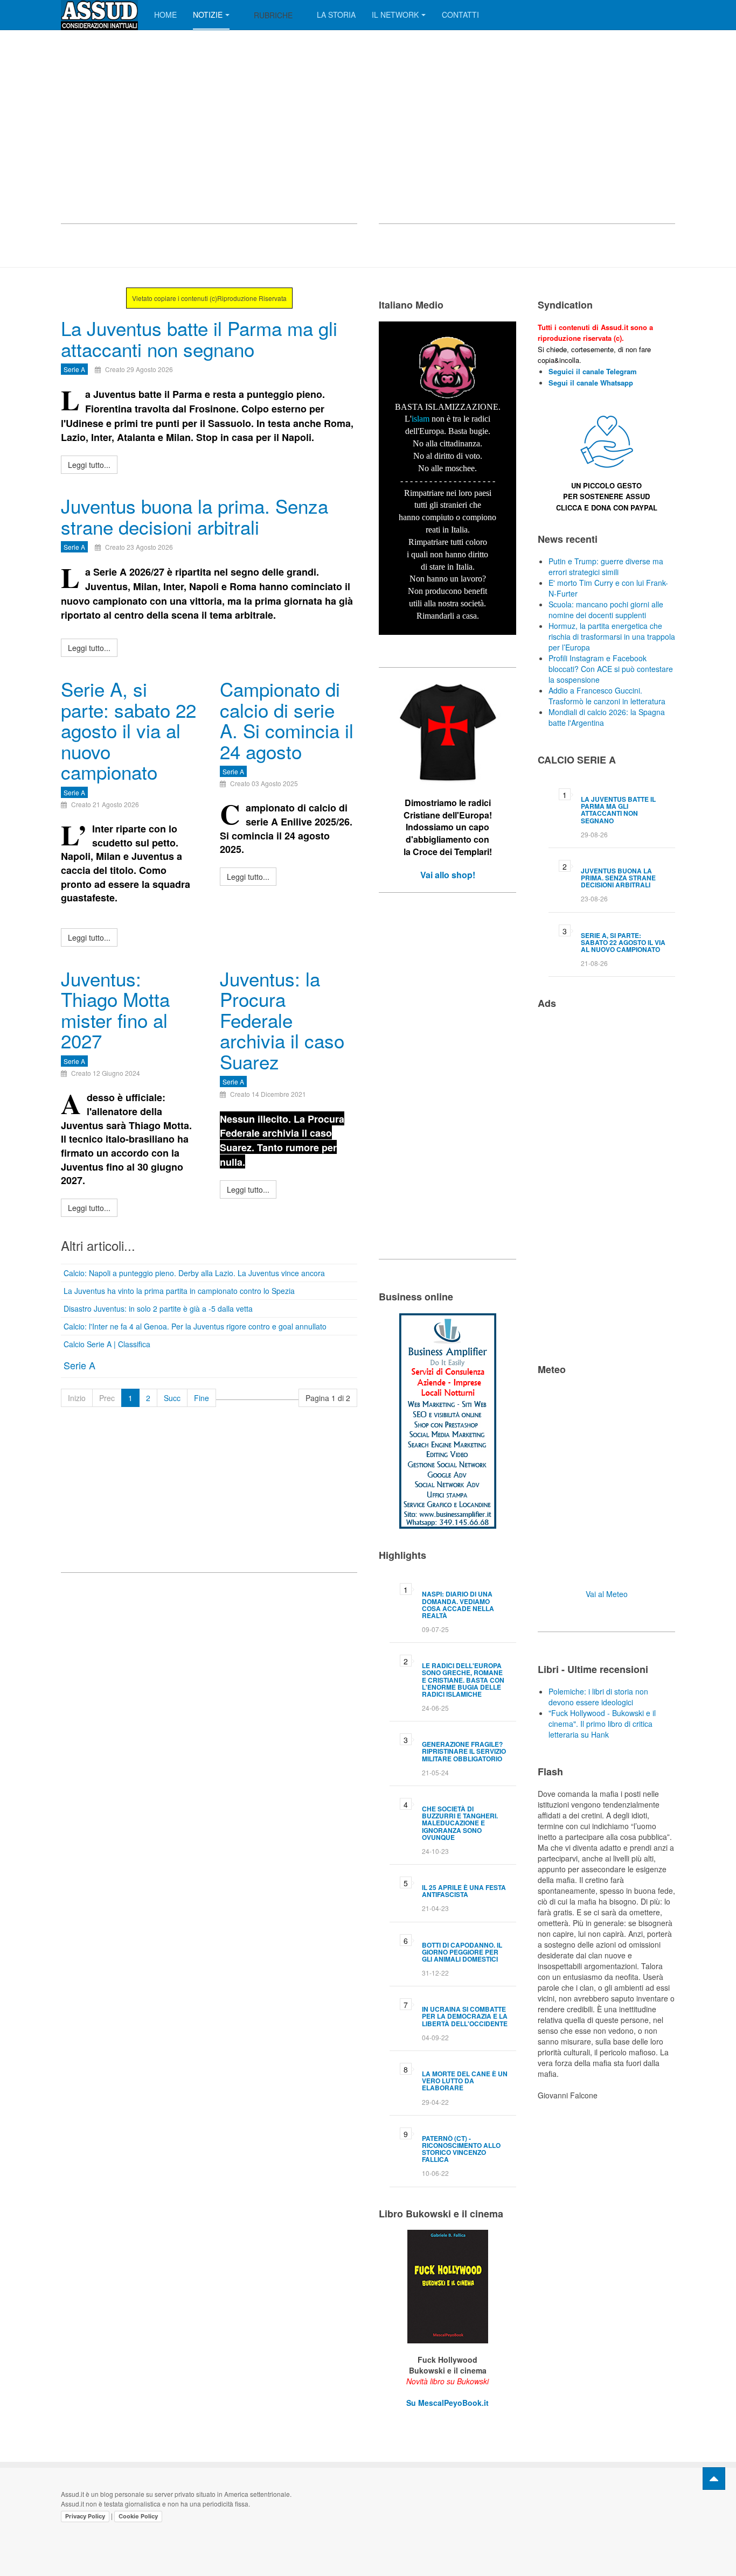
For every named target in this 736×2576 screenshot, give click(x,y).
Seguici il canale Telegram (593, 371)
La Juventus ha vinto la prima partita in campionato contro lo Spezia (179, 1291)
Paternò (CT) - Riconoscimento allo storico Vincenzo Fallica (461, 2149)
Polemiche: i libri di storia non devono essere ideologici (598, 1697)
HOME (165, 15)
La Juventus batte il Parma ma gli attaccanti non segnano (199, 338)
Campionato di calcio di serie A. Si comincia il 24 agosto (287, 720)
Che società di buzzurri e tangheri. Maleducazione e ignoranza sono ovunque (460, 1823)
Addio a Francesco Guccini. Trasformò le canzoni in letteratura (607, 696)
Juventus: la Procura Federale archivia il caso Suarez (282, 1020)
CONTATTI (460, 15)
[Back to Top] (714, 2479)
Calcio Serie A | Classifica (107, 1344)
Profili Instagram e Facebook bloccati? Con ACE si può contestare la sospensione (611, 669)
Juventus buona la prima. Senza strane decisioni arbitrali (195, 516)
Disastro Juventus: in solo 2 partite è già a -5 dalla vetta (158, 1308)
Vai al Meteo (607, 1594)
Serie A (79, 1365)
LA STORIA (336, 15)
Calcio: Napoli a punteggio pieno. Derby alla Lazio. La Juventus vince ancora (194, 1273)
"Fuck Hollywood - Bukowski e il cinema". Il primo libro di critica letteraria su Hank (602, 1724)
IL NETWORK (395, 15)
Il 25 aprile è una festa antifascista (464, 1891)
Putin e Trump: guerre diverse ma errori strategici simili (606, 566)
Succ (172, 1398)
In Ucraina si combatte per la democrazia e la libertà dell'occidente (465, 2016)
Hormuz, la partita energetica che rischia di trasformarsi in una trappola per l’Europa (612, 636)
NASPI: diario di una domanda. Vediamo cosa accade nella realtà (458, 1605)
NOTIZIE (208, 15)
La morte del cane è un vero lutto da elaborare (465, 2081)
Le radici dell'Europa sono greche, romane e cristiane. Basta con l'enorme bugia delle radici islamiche (463, 1680)
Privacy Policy (85, 2516)
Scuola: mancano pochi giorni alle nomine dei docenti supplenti (606, 610)
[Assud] (99, 15)
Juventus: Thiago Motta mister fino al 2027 (115, 1010)
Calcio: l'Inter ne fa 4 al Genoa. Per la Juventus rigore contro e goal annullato (195, 1326)
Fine (202, 1398)
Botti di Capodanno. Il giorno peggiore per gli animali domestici (462, 1952)
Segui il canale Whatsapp (591, 383)
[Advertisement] (209, 137)
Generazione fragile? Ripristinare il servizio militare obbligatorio (464, 1751)
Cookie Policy (138, 2516)
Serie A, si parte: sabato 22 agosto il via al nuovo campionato (129, 730)
